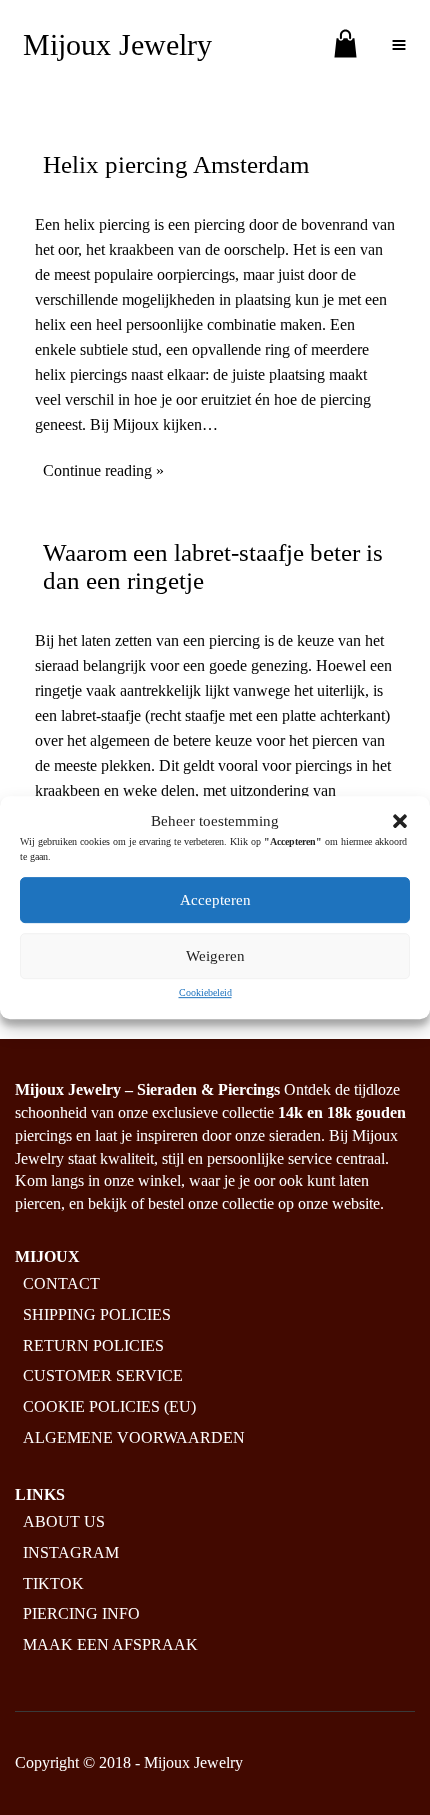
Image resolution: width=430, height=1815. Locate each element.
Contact (61, 1283)
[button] (400, 821)
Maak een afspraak (110, 1645)
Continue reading (97, 470)
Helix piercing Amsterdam (176, 164)
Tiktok (53, 1583)
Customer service (103, 1376)
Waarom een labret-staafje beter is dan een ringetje (213, 566)
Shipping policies (97, 1314)
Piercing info (81, 1614)
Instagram (71, 1552)
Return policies (93, 1345)
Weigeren (215, 956)
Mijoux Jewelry (117, 44)
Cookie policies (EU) (109, 1407)
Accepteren (215, 900)
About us (64, 1521)
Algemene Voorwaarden (134, 1437)
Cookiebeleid (205, 992)
